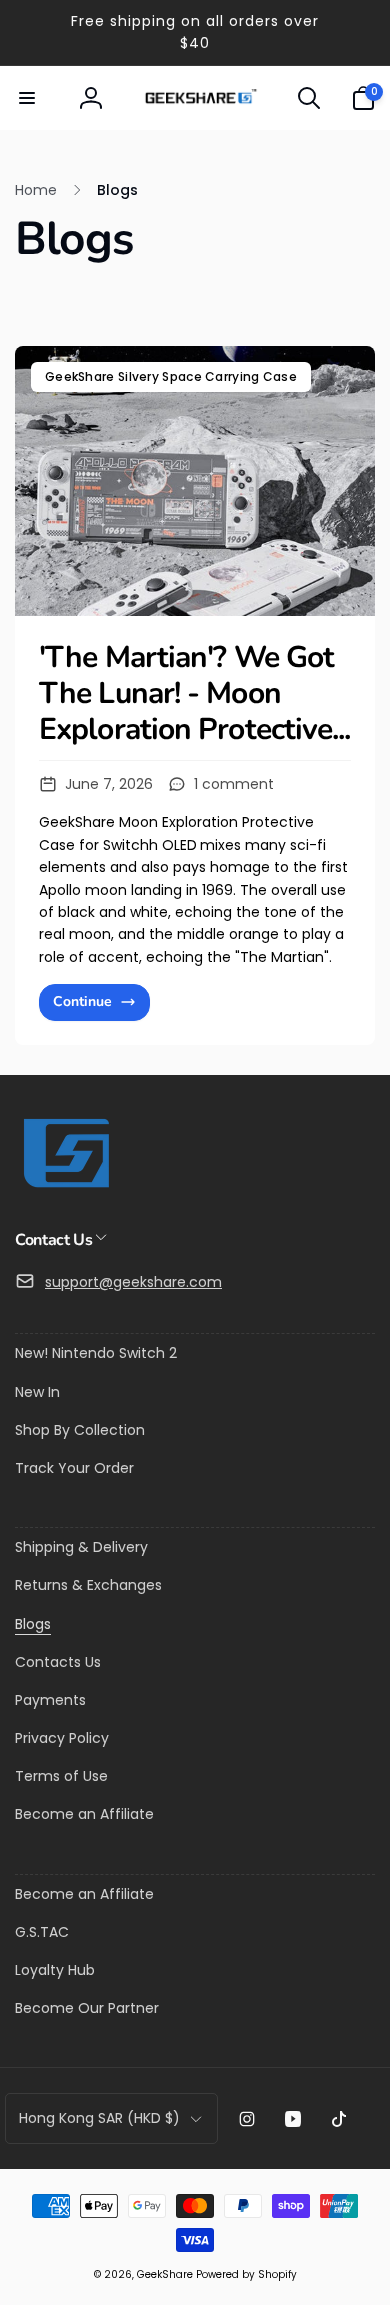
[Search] (309, 98)
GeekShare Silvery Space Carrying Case (171, 376)
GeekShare (165, 2274)
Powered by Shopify (246, 2274)
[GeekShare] (65, 1186)
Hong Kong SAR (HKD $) (99, 2118)
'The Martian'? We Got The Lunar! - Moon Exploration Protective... (195, 694)
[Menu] (27, 98)
